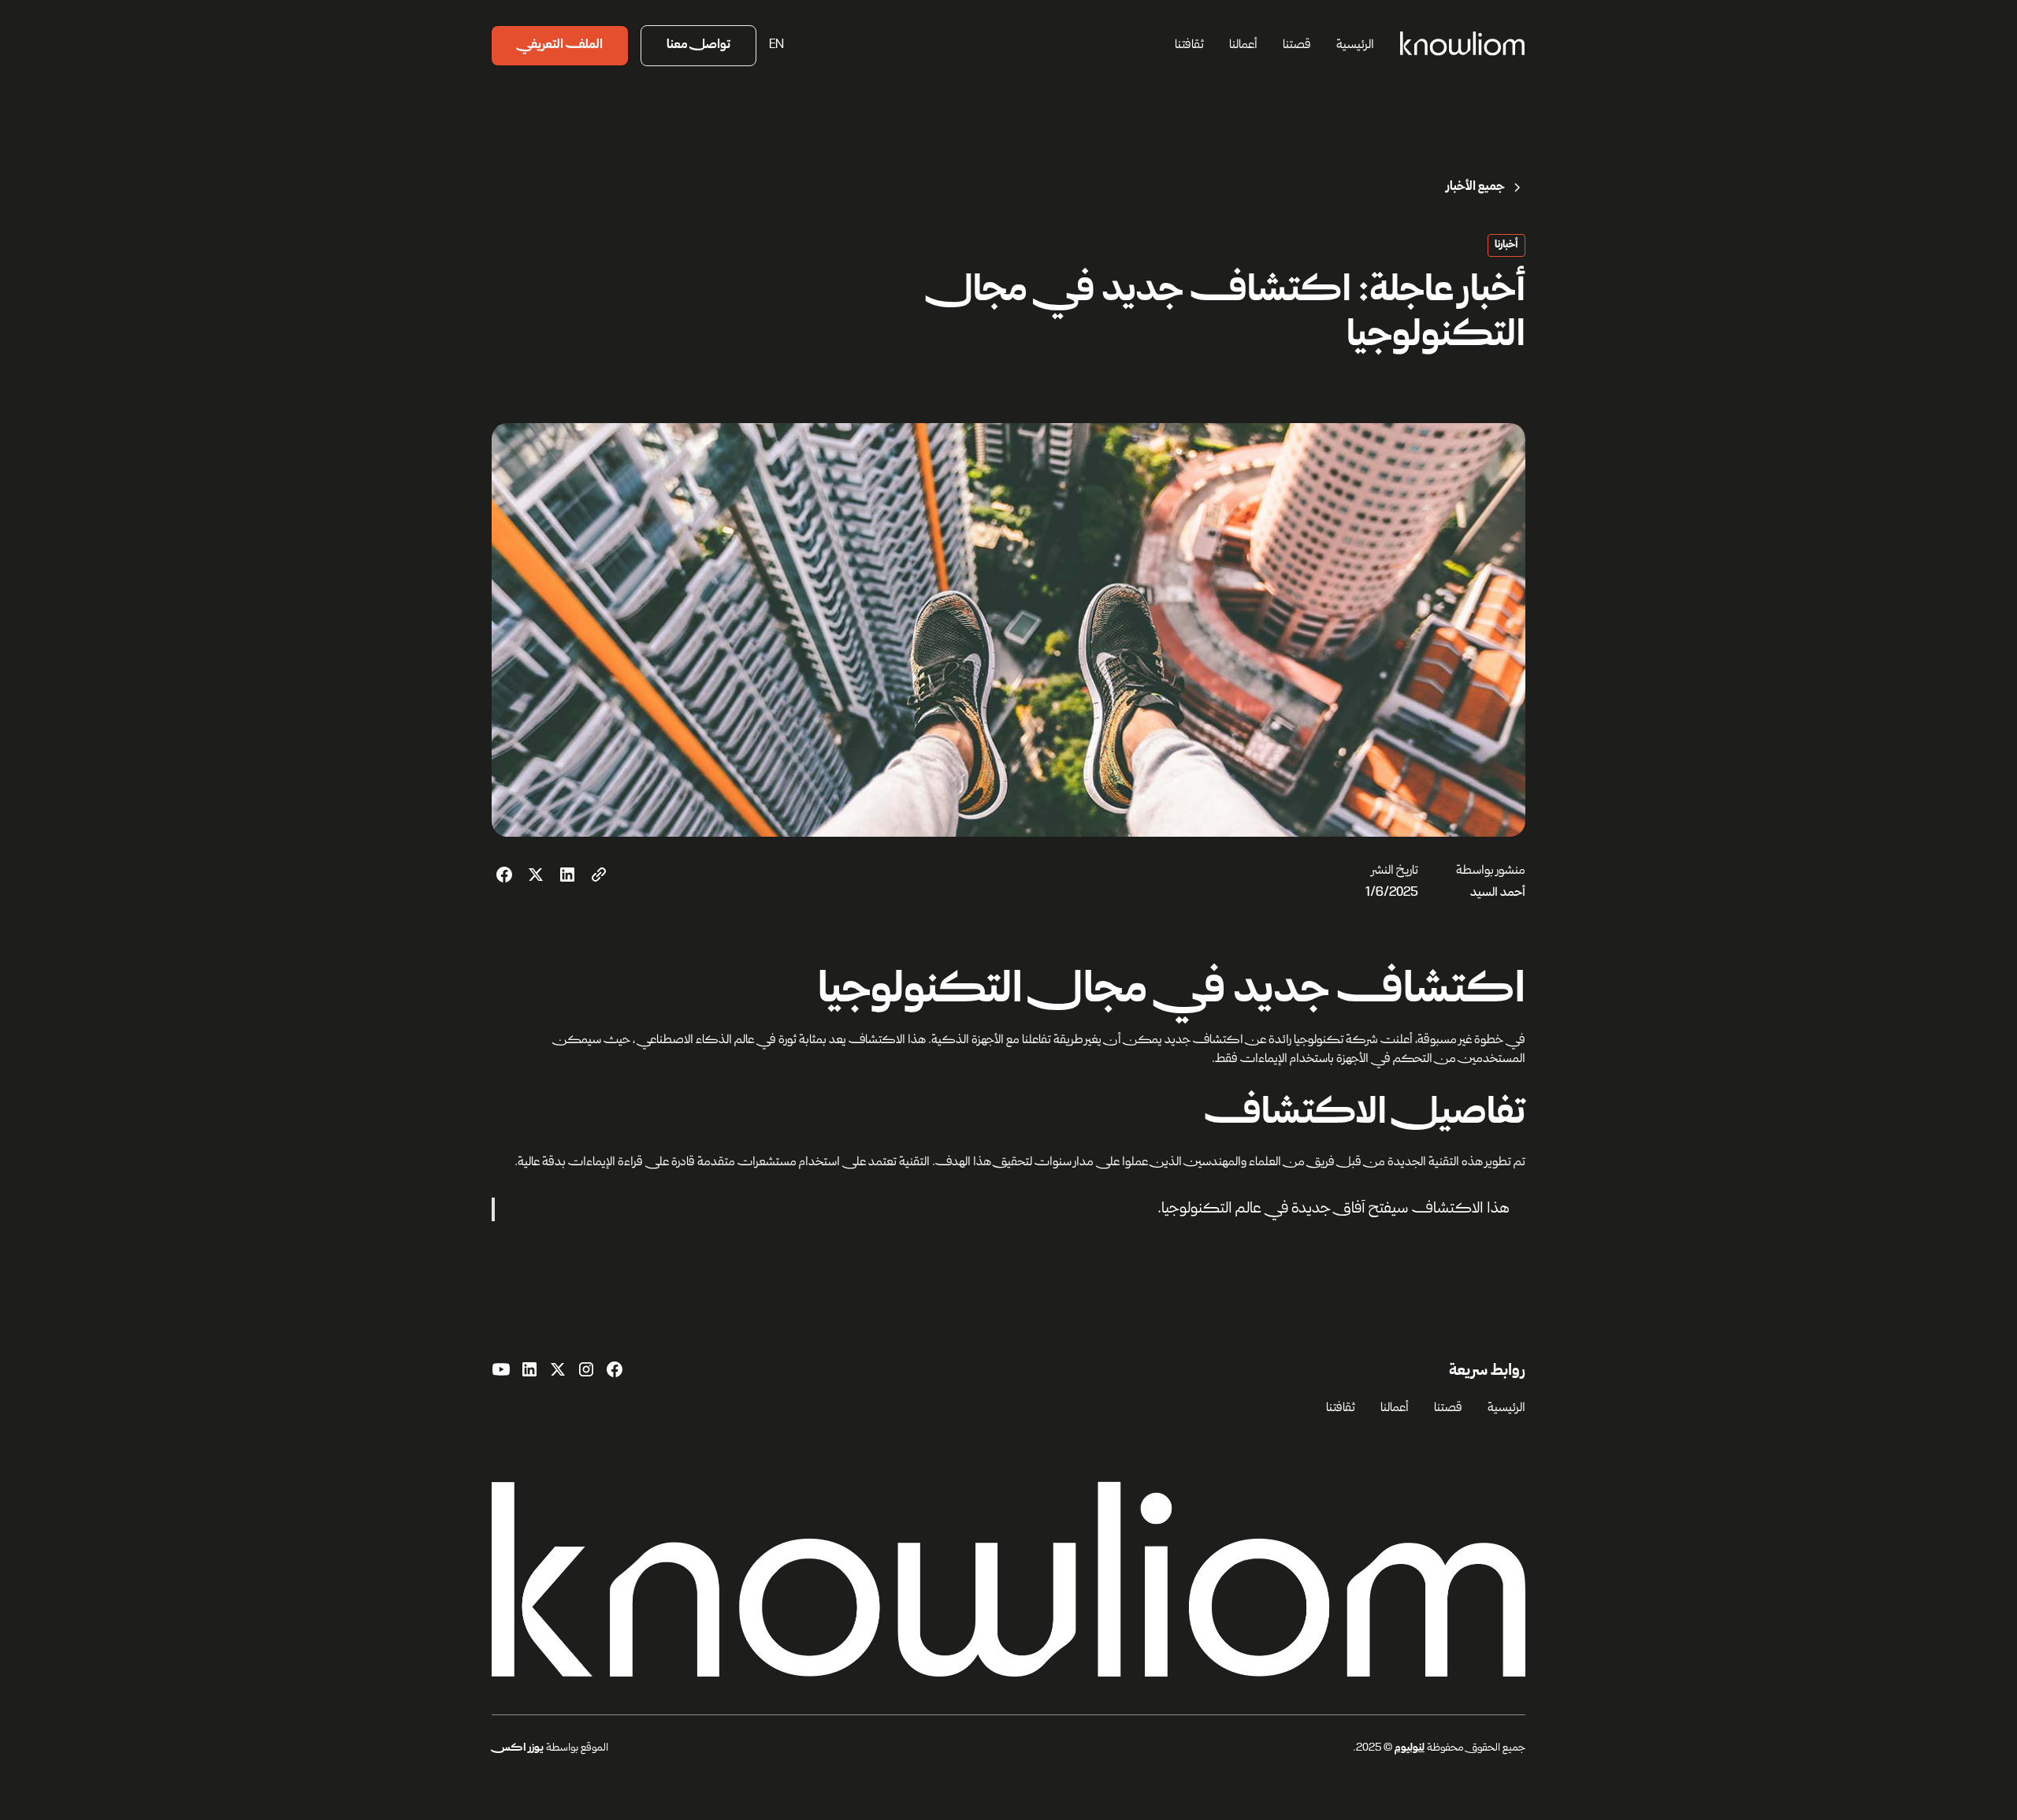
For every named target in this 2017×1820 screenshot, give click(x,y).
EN (776, 46)
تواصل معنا (698, 45)
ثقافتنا (1189, 46)
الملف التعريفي (560, 45)
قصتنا (1297, 46)
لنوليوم (1410, 1748)
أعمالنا (1243, 46)
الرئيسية (1355, 46)
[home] (1462, 46)
